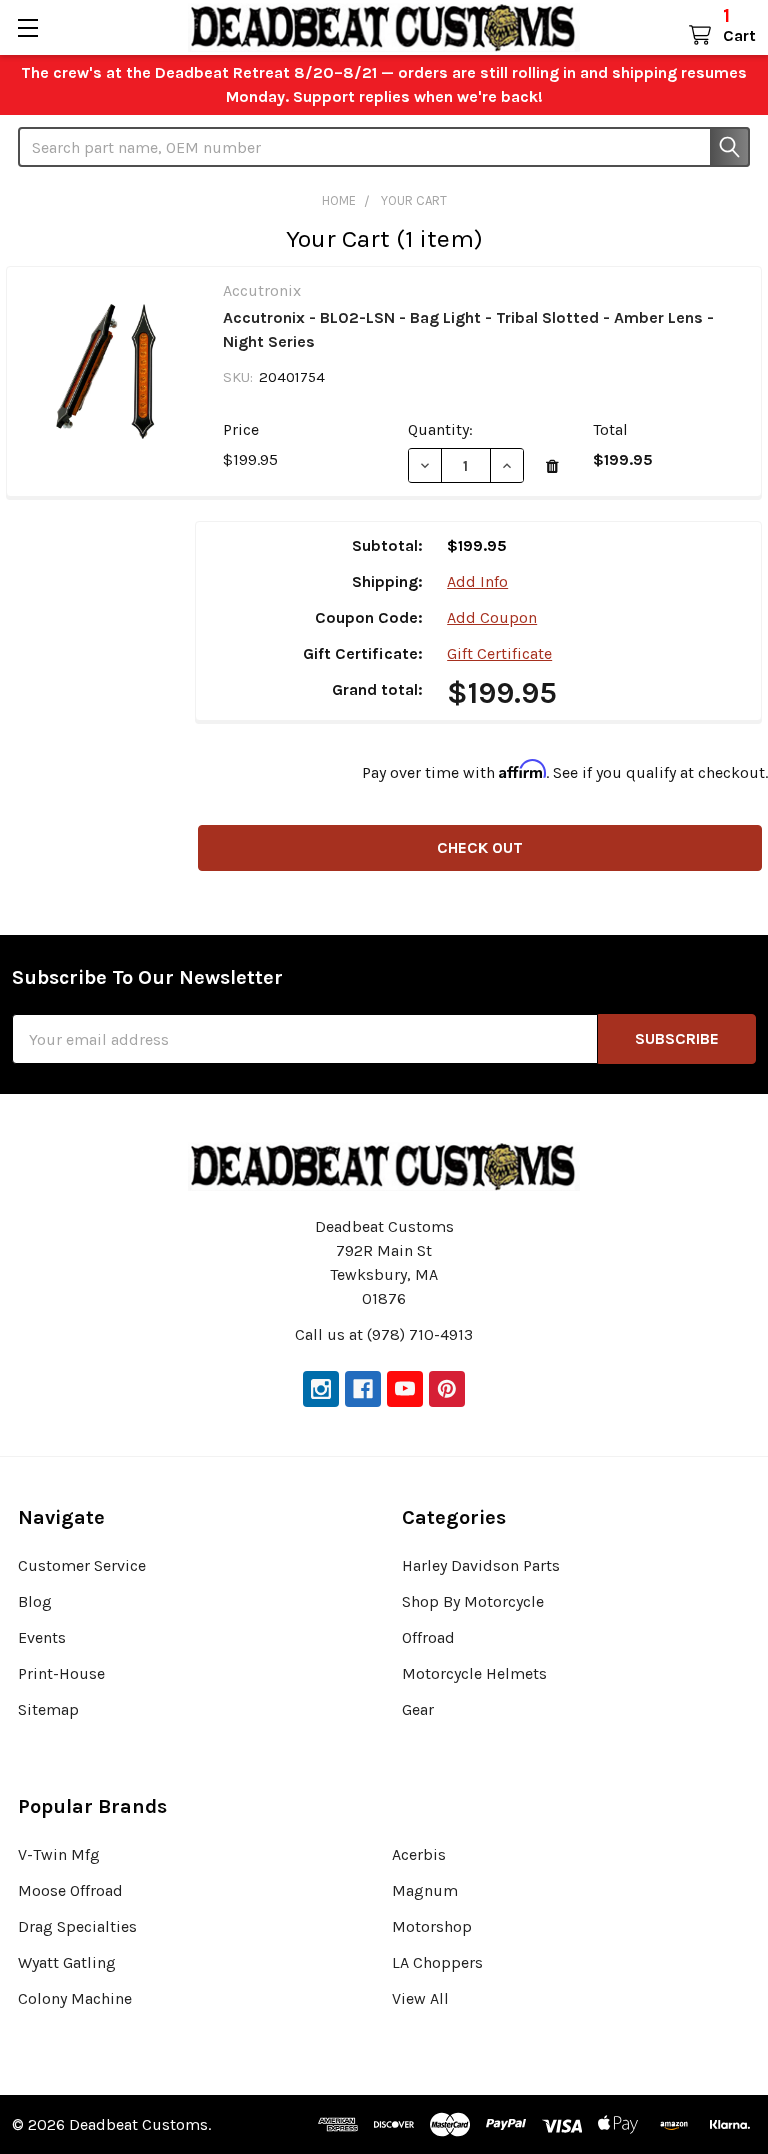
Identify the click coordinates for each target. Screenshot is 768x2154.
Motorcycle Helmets (474, 1673)
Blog (35, 1601)
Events (42, 1637)
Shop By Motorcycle (473, 1601)
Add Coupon (492, 617)
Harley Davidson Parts (481, 1565)
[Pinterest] (447, 1389)
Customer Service (82, 1565)
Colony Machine (75, 1998)
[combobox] (384, 147)
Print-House (61, 1673)
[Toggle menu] (27, 27)
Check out (480, 847)
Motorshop (432, 1926)
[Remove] (552, 467)
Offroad (428, 1637)
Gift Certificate (499, 653)
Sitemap (48, 1709)
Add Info (477, 581)
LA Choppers (437, 1962)
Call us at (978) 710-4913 (384, 1334)
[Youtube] (405, 1389)
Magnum (425, 1890)
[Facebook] (363, 1389)
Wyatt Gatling (67, 1962)
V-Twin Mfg (59, 1854)
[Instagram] (321, 1389)
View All (420, 1998)
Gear (418, 1709)
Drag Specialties (77, 1926)
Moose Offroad (70, 1890)
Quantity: (440, 429)
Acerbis (419, 1854)
